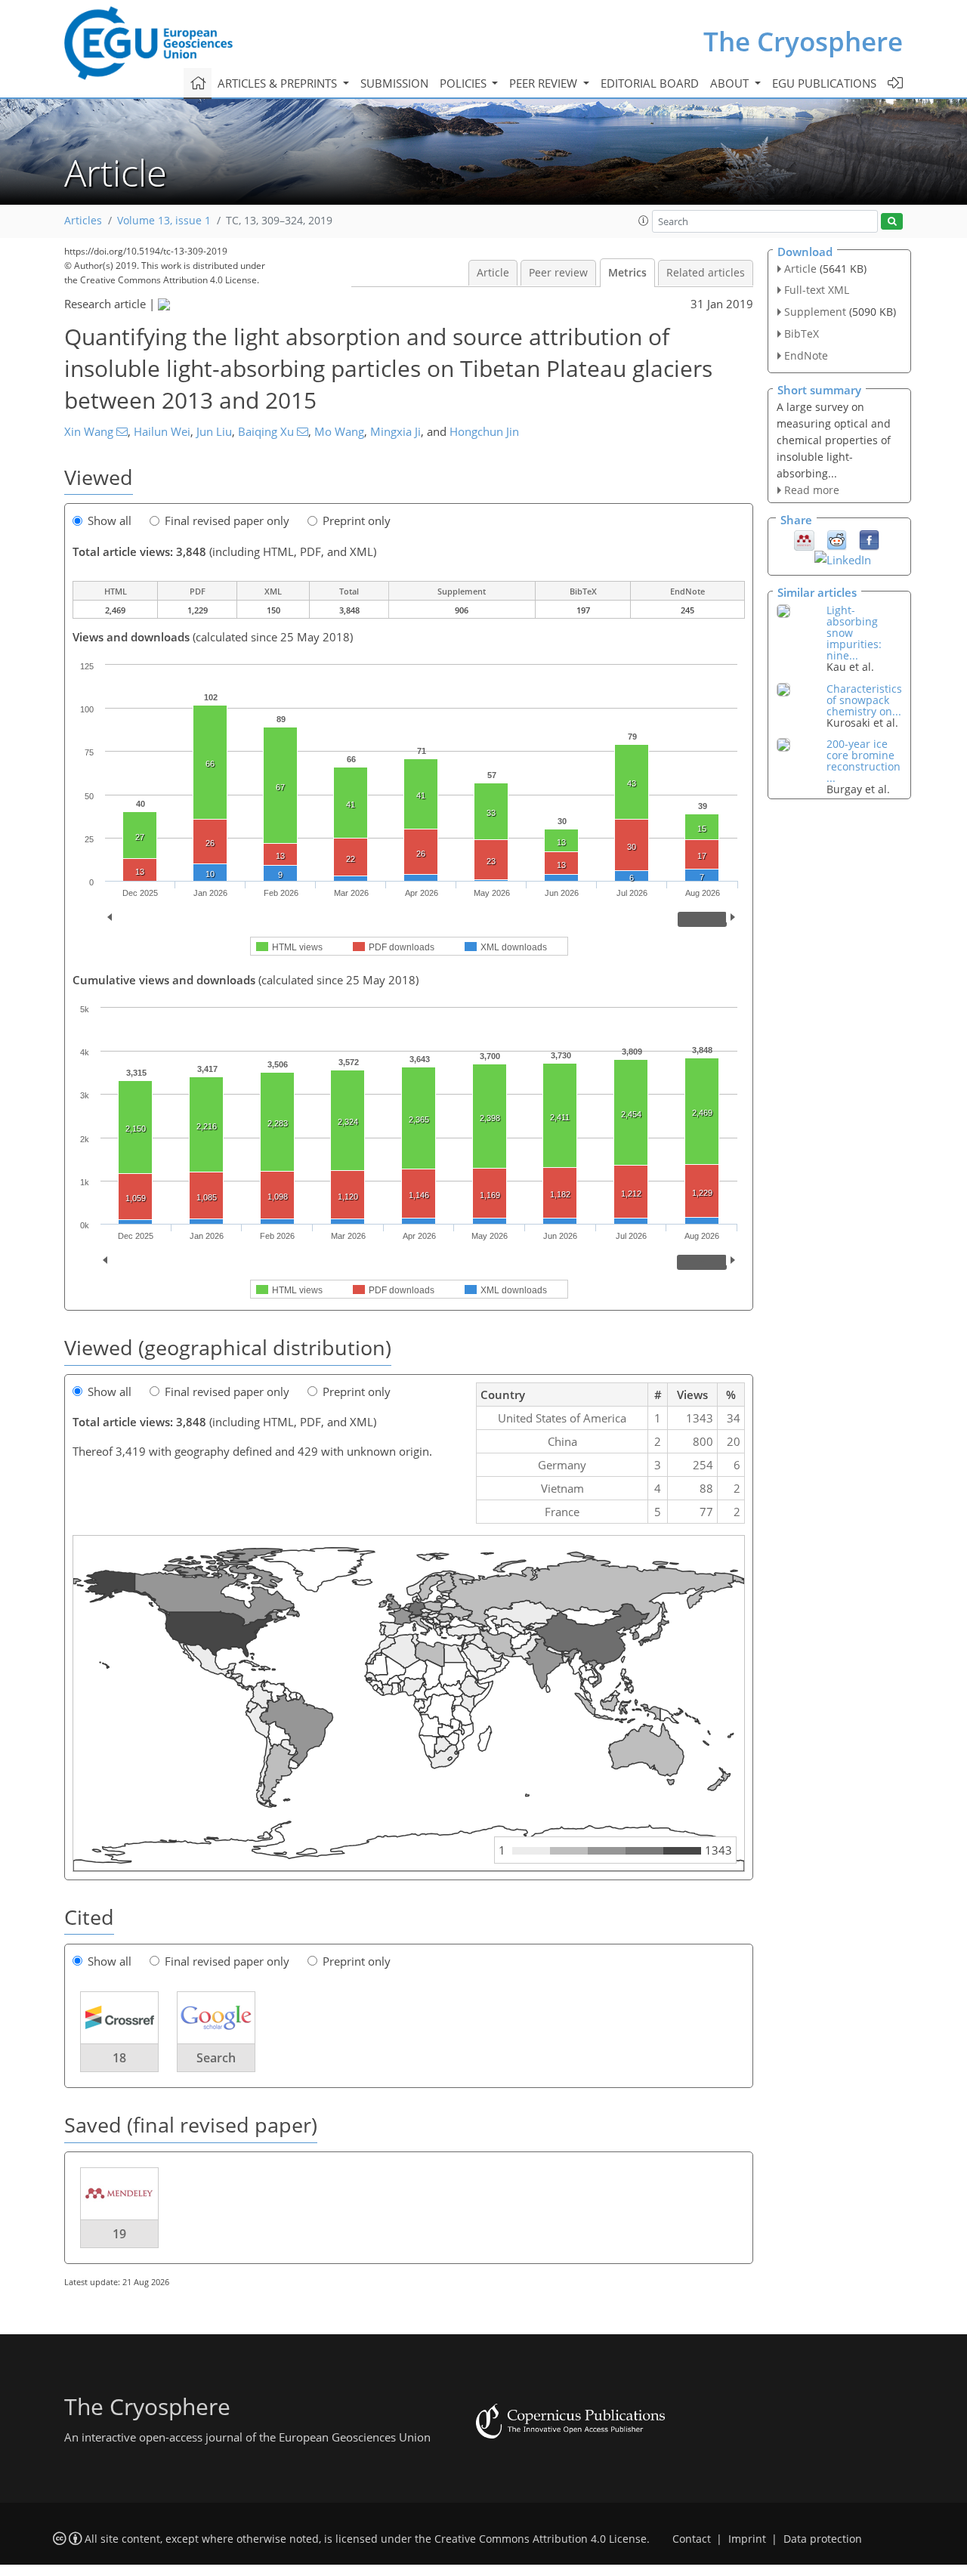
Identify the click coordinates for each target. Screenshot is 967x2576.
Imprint (747, 2539)
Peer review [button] (545, 83)
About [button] (731, 83)
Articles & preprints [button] (279, 83)
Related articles (706, 273)
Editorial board (650, 83)
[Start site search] (892, 222)
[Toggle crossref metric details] (119, 2017)
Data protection (823, 2539)
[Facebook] (869, 539)
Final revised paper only (227, 520)
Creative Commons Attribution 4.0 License (541, 2539)
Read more (812, 490)
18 (119, 2058)
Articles (83, 221)
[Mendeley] (804, 539)
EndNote (806, 355)
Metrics (627, 273)
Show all (110, 520)
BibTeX (802, 334)
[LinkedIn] (843, 558)
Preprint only (357, 520)
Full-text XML (817, 290)
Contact (692, 2539)
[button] (644, 221)
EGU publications (824, 83)
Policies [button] (465, 83)
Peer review (558, 273)
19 (119, 2234)
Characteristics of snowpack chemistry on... (864, 700)
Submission (394, 83)
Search (216, 2058)
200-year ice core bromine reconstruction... (864, 761)
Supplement (815, 312)
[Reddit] (837, 539)
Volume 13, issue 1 (164, 221)
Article (493, 273)
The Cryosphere (803, 41)
